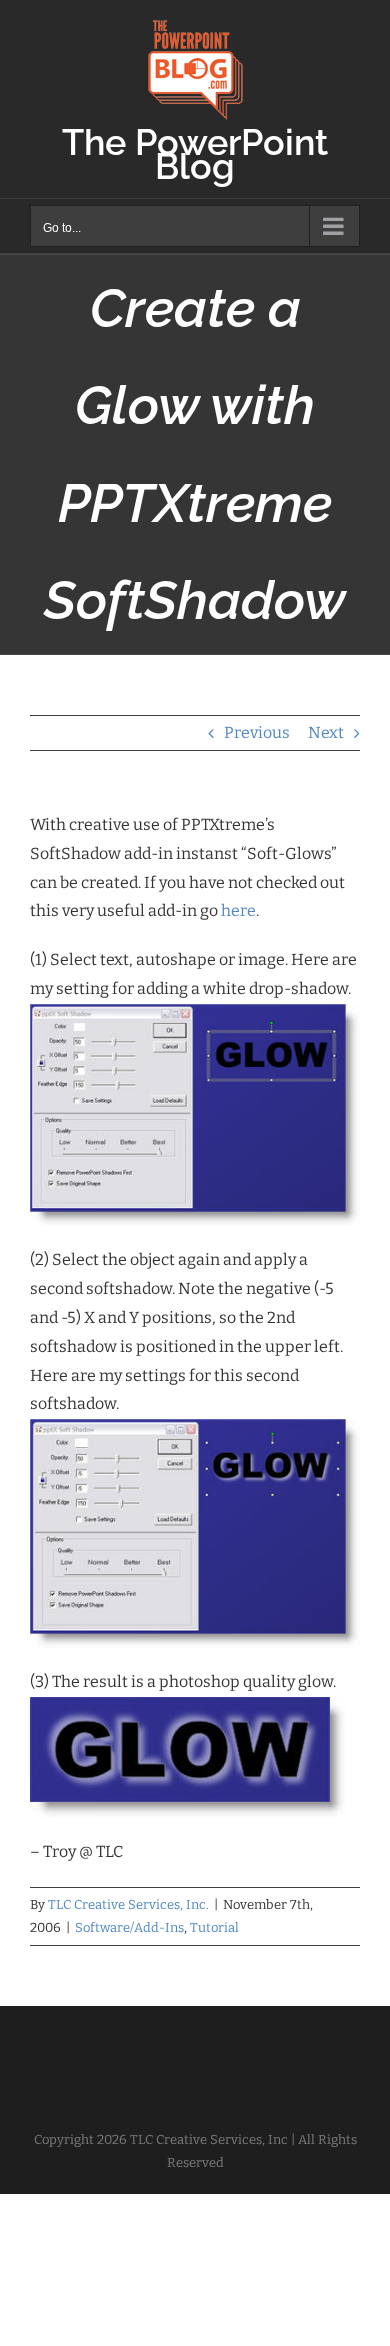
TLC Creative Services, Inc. (128, 1904)
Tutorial (214, 1927)
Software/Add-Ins (129, 1927)
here (238, 910)
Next (326, 732)
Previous (257, 732)
